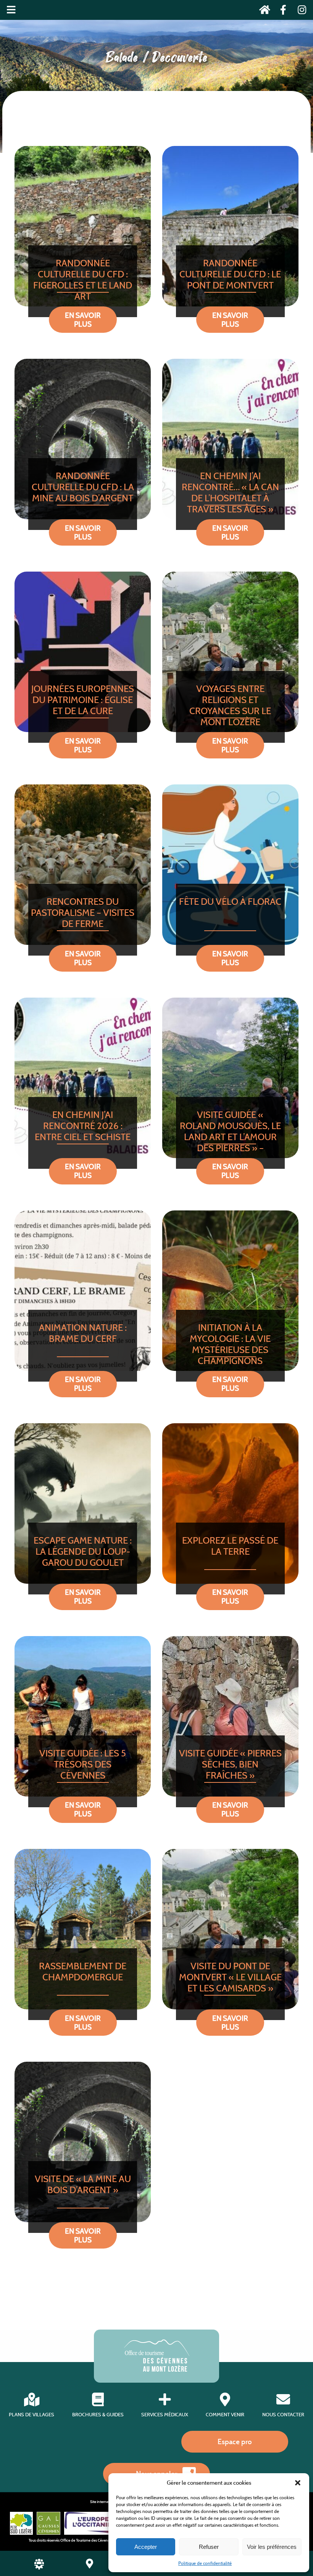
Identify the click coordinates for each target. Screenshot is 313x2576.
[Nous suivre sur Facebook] (281, 11)
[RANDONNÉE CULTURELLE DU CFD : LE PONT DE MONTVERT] (230, 226)
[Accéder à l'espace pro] (39, 2567)
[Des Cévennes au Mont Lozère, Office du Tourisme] (157, 2369)
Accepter (146, 2547)
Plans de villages (31, 2415)
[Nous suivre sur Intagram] (299, 11)
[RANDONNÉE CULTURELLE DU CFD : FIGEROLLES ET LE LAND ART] (83, 226)
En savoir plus (83, 320)
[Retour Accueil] (262, 11)
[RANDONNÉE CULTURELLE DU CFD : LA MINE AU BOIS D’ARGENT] (83, 439)
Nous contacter (283, 2415)
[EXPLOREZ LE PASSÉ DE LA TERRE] (230, 1503)
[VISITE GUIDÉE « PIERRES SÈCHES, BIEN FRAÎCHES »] (230, 1716)
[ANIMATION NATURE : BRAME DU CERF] (83, 1291)
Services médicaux (165, 2415)
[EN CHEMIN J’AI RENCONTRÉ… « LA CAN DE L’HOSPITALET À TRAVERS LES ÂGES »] (230, 439)
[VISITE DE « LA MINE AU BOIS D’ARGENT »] (83, 2142)
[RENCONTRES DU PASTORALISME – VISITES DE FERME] (83, 865)
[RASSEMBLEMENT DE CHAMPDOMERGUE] (83, 1929)
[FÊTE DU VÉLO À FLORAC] (230, 865)
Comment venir (225, 2415)
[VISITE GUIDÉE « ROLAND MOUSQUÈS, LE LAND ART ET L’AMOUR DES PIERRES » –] (230, 1078)
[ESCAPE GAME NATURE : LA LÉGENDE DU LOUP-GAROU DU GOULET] (83, 1503)
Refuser (209, 2547)
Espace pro (235, 2442)
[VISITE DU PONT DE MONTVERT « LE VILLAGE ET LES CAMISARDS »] (230, 1929)
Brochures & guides (98, 2415)
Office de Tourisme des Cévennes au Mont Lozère (100, 2540)
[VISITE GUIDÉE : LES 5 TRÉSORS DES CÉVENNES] (83, 1716)
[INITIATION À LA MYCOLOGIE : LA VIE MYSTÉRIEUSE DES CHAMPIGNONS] (230, 1291)
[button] (298, 2483)
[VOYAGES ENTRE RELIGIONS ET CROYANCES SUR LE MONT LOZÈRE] (230, 652)
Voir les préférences (272, 2547)
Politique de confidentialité (205, 2563)
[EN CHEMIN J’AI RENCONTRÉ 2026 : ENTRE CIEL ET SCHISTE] (83, 1078)
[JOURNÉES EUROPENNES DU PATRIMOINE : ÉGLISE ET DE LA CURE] (83, 652)
